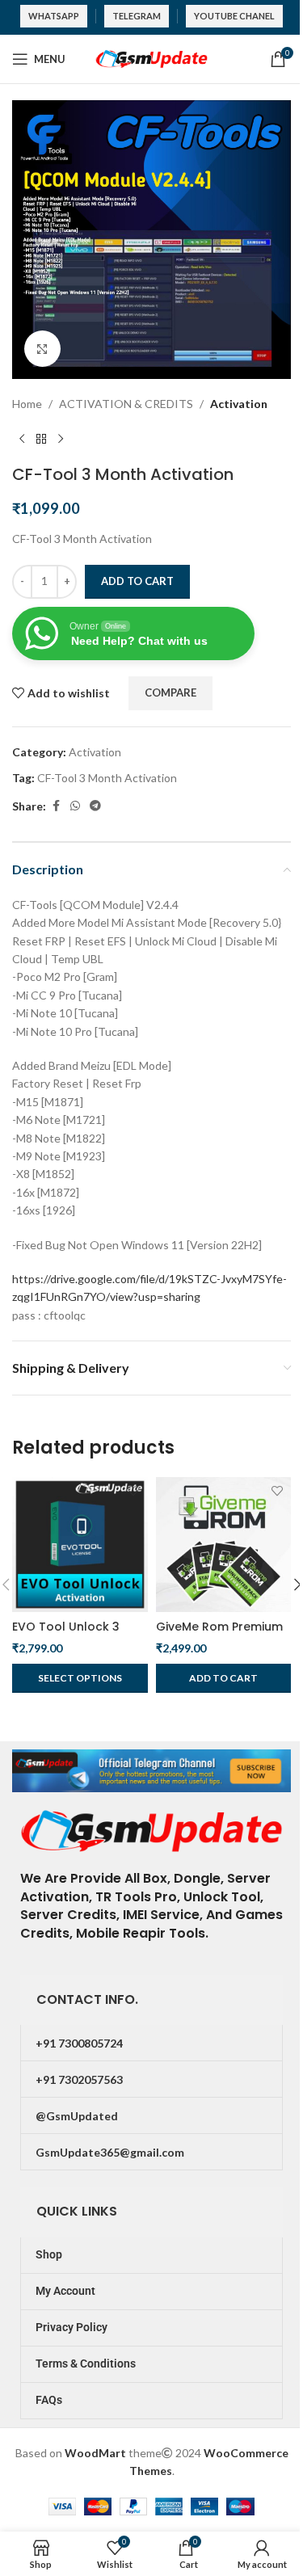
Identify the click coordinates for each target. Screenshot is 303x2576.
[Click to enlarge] (42, 349)
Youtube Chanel (234, 16)
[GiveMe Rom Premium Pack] (224, 1545)
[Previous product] (22, 439)
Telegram (137, 16)
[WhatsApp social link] (75, 806)
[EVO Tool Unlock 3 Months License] (80, 1545)
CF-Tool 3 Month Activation (107, 778)
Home (27, 404)
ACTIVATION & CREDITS (126, 404)
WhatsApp (54, 16)
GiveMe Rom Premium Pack (219, 1635)
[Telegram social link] (95, 806)
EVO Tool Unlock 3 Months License (66, 1635)
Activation (239, 404)
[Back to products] (41, 439)
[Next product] (61, 439)
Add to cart (137, 581)
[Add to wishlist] (134, 1491)
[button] (224, 1678)
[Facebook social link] (56, 806)
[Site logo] (152, 58)
